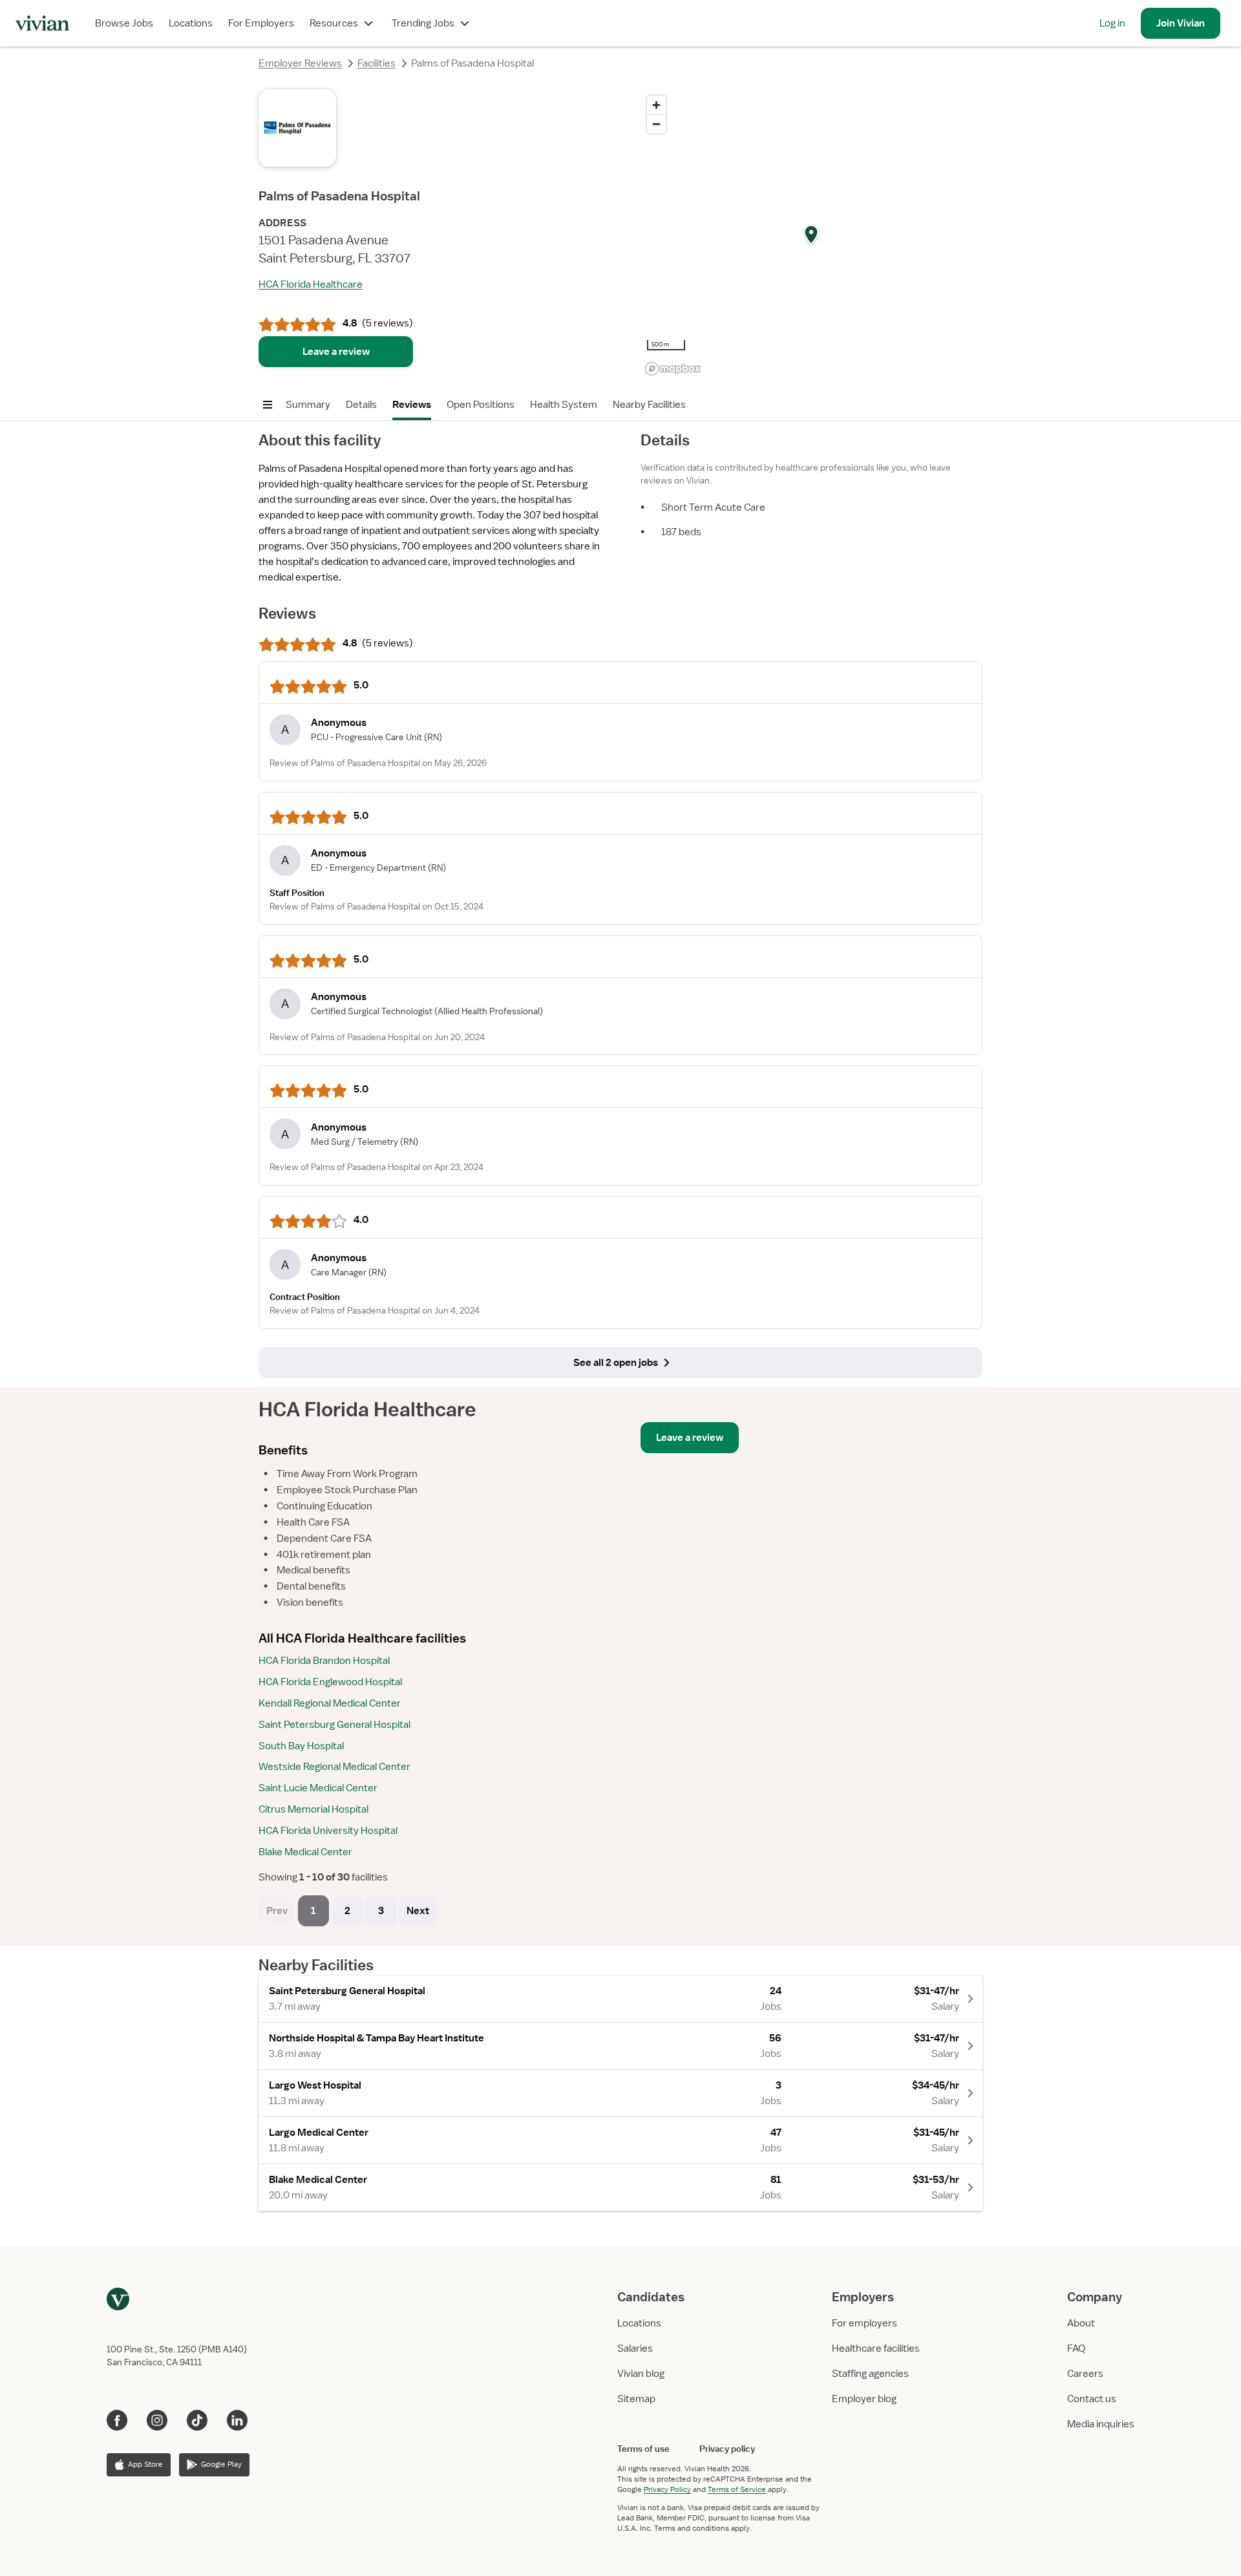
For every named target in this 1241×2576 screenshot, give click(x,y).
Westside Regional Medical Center (334, 1767)
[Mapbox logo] (673, 369)
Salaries (635, 2348)
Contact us (1092, 2399)
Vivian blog (641, 2374)
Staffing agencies (870, 2374)
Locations (191, 23)
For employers (864, 2323)
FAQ (1076, 2348)
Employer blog (864, 2399)
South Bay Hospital (301, 1746)
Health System (564, 405)
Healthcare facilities (876, 2348)
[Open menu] (268, 405)
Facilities (377, 63)
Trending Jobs (423, 23)
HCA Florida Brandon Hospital (324, 1661)
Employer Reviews (300, 63)
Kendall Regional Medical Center (330, 1703)
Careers (1085, 2374)
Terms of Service (737, 2489)
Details (361, 405)
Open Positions (481, 405)
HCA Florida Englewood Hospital (330, 1682)
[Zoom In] (656, 105)
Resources (334, 23)
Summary (308, 405)
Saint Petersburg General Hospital (334, 1725)
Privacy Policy (667, 2489)
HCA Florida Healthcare (311, 284)
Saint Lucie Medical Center (318, 1788)
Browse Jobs (124, 23)
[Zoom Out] (656, 124)
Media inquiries (1101, 2424)
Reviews (412, 405)
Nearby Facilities (649, 405)
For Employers (261, 23)
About (1081, 2323)
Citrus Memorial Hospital (313, 1809)
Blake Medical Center (305, 1852)
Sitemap (636, 2399)
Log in (1112, 23)
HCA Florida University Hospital (328, 1831)
